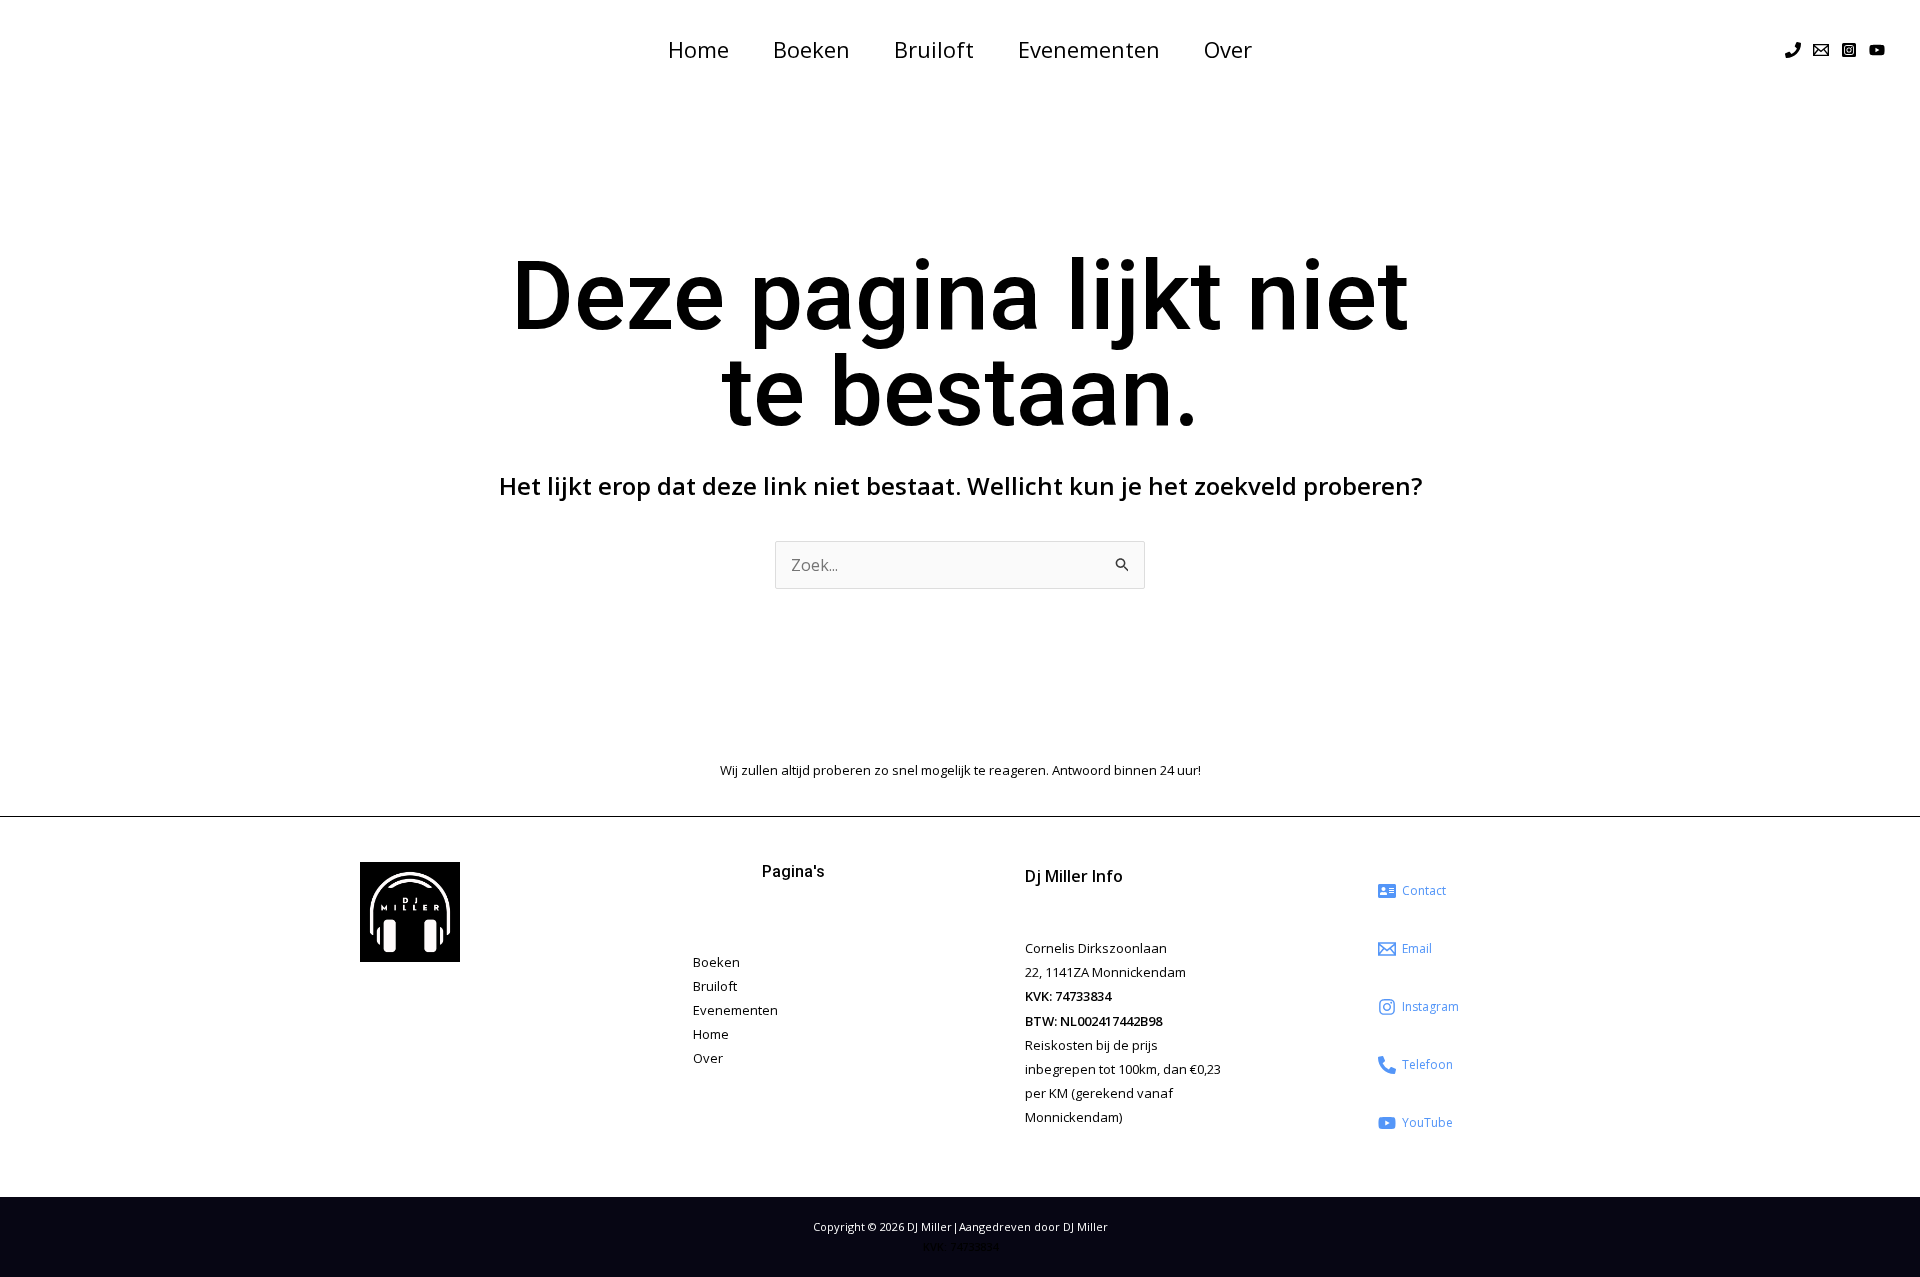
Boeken (811, 49)
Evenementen (1089, 49)
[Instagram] (1849, 50)
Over (1228, 49)
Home (698, 49)
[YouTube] (1877, 50)
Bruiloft (934, 49)
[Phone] (1793, 50)
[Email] (1821, 50)
